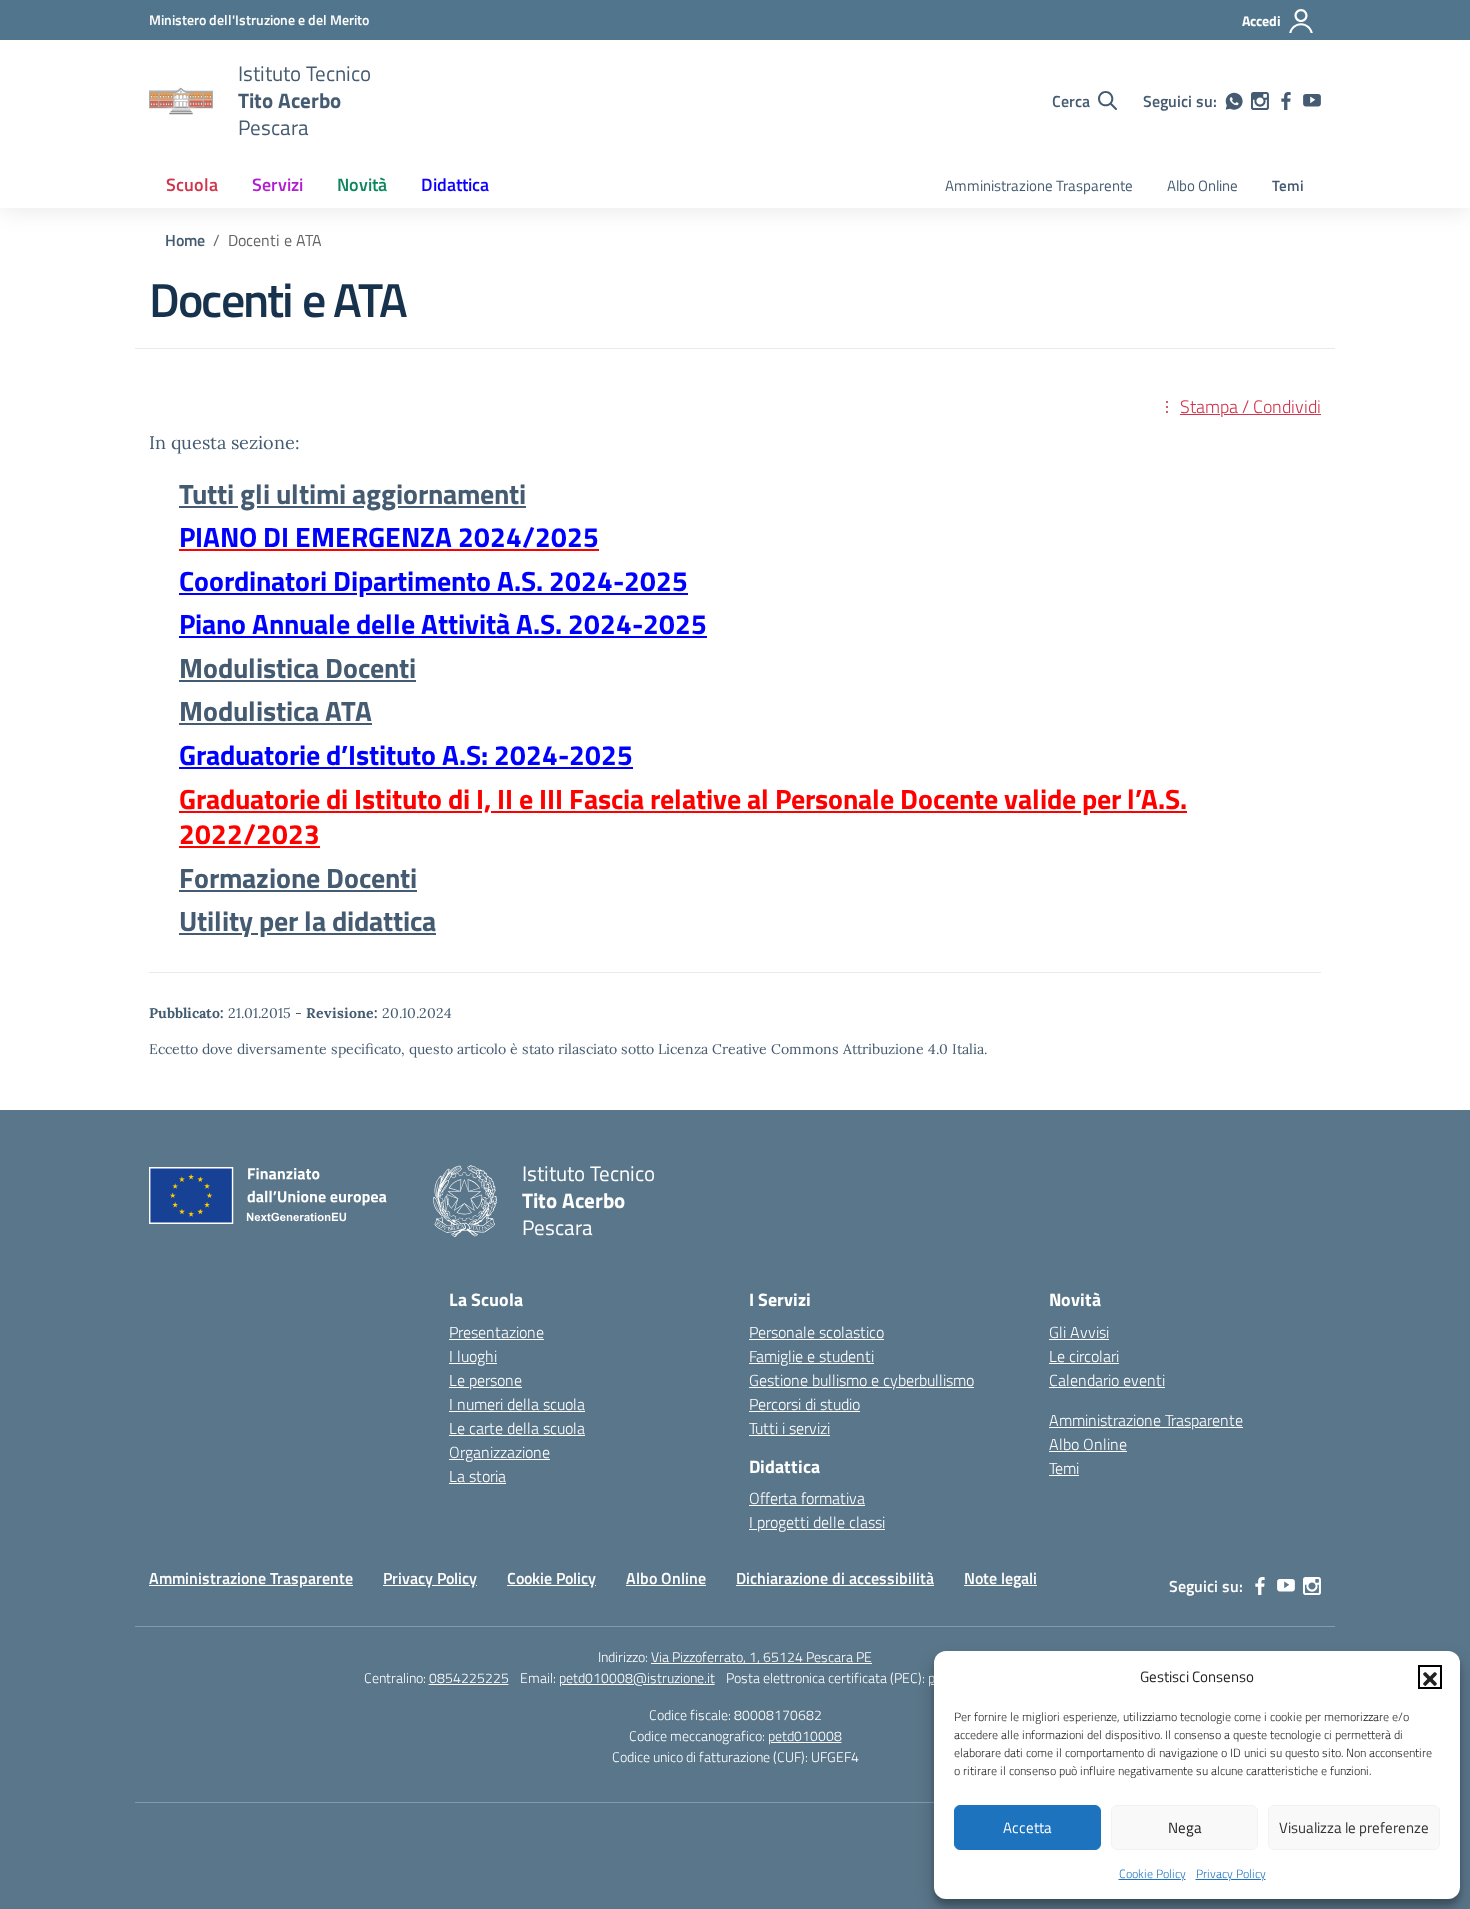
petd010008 (805, 1735)
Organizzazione (499, 1452)
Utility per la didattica (307, 920)
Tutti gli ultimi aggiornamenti (352, 493)
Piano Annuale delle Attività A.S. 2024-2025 (443, 623)
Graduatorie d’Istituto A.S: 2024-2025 (406, 754)
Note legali (1000, 1578)
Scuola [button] (192, 184)
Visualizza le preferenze (1354, 1827)
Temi (1288, 185)
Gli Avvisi (1079, 1332)
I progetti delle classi (817, 1522)
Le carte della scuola (517, 1428)
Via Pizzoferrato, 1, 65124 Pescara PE (761, 1656)
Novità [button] (362, 184)
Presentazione (496, 1332)
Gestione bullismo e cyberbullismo (861, 1380)
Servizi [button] (277, 184)
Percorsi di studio (804, 1404)
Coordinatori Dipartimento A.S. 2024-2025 (433, 580)
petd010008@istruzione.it (637, 1677)
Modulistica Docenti (297, 667)
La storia (477, 1476)
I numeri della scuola (517, 1404)
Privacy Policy (1231, 1873)
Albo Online (1202, 185)
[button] (1430, 1677)
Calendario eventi (1107, 1380)
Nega (1185, 1827)
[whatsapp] (1234, 101)
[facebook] (1286, 101)
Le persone (485, 1380)
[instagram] (1260, 101)
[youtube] (1312, 101)
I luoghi (473, 1356)
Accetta (1027, 1827)
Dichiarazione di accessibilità (835, 1578)
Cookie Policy (1152, 1873)
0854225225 (469, 1677)
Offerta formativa (807, 1498)
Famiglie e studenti (811, 1356)
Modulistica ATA (275, 710)
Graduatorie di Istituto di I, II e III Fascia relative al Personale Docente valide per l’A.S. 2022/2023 (683, 816)
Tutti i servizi (789, 1428)
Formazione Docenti (298, 877)
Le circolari (1084, 1356)
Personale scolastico (816, 1332)
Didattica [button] (455, 184)
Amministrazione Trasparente (1039, 185)
